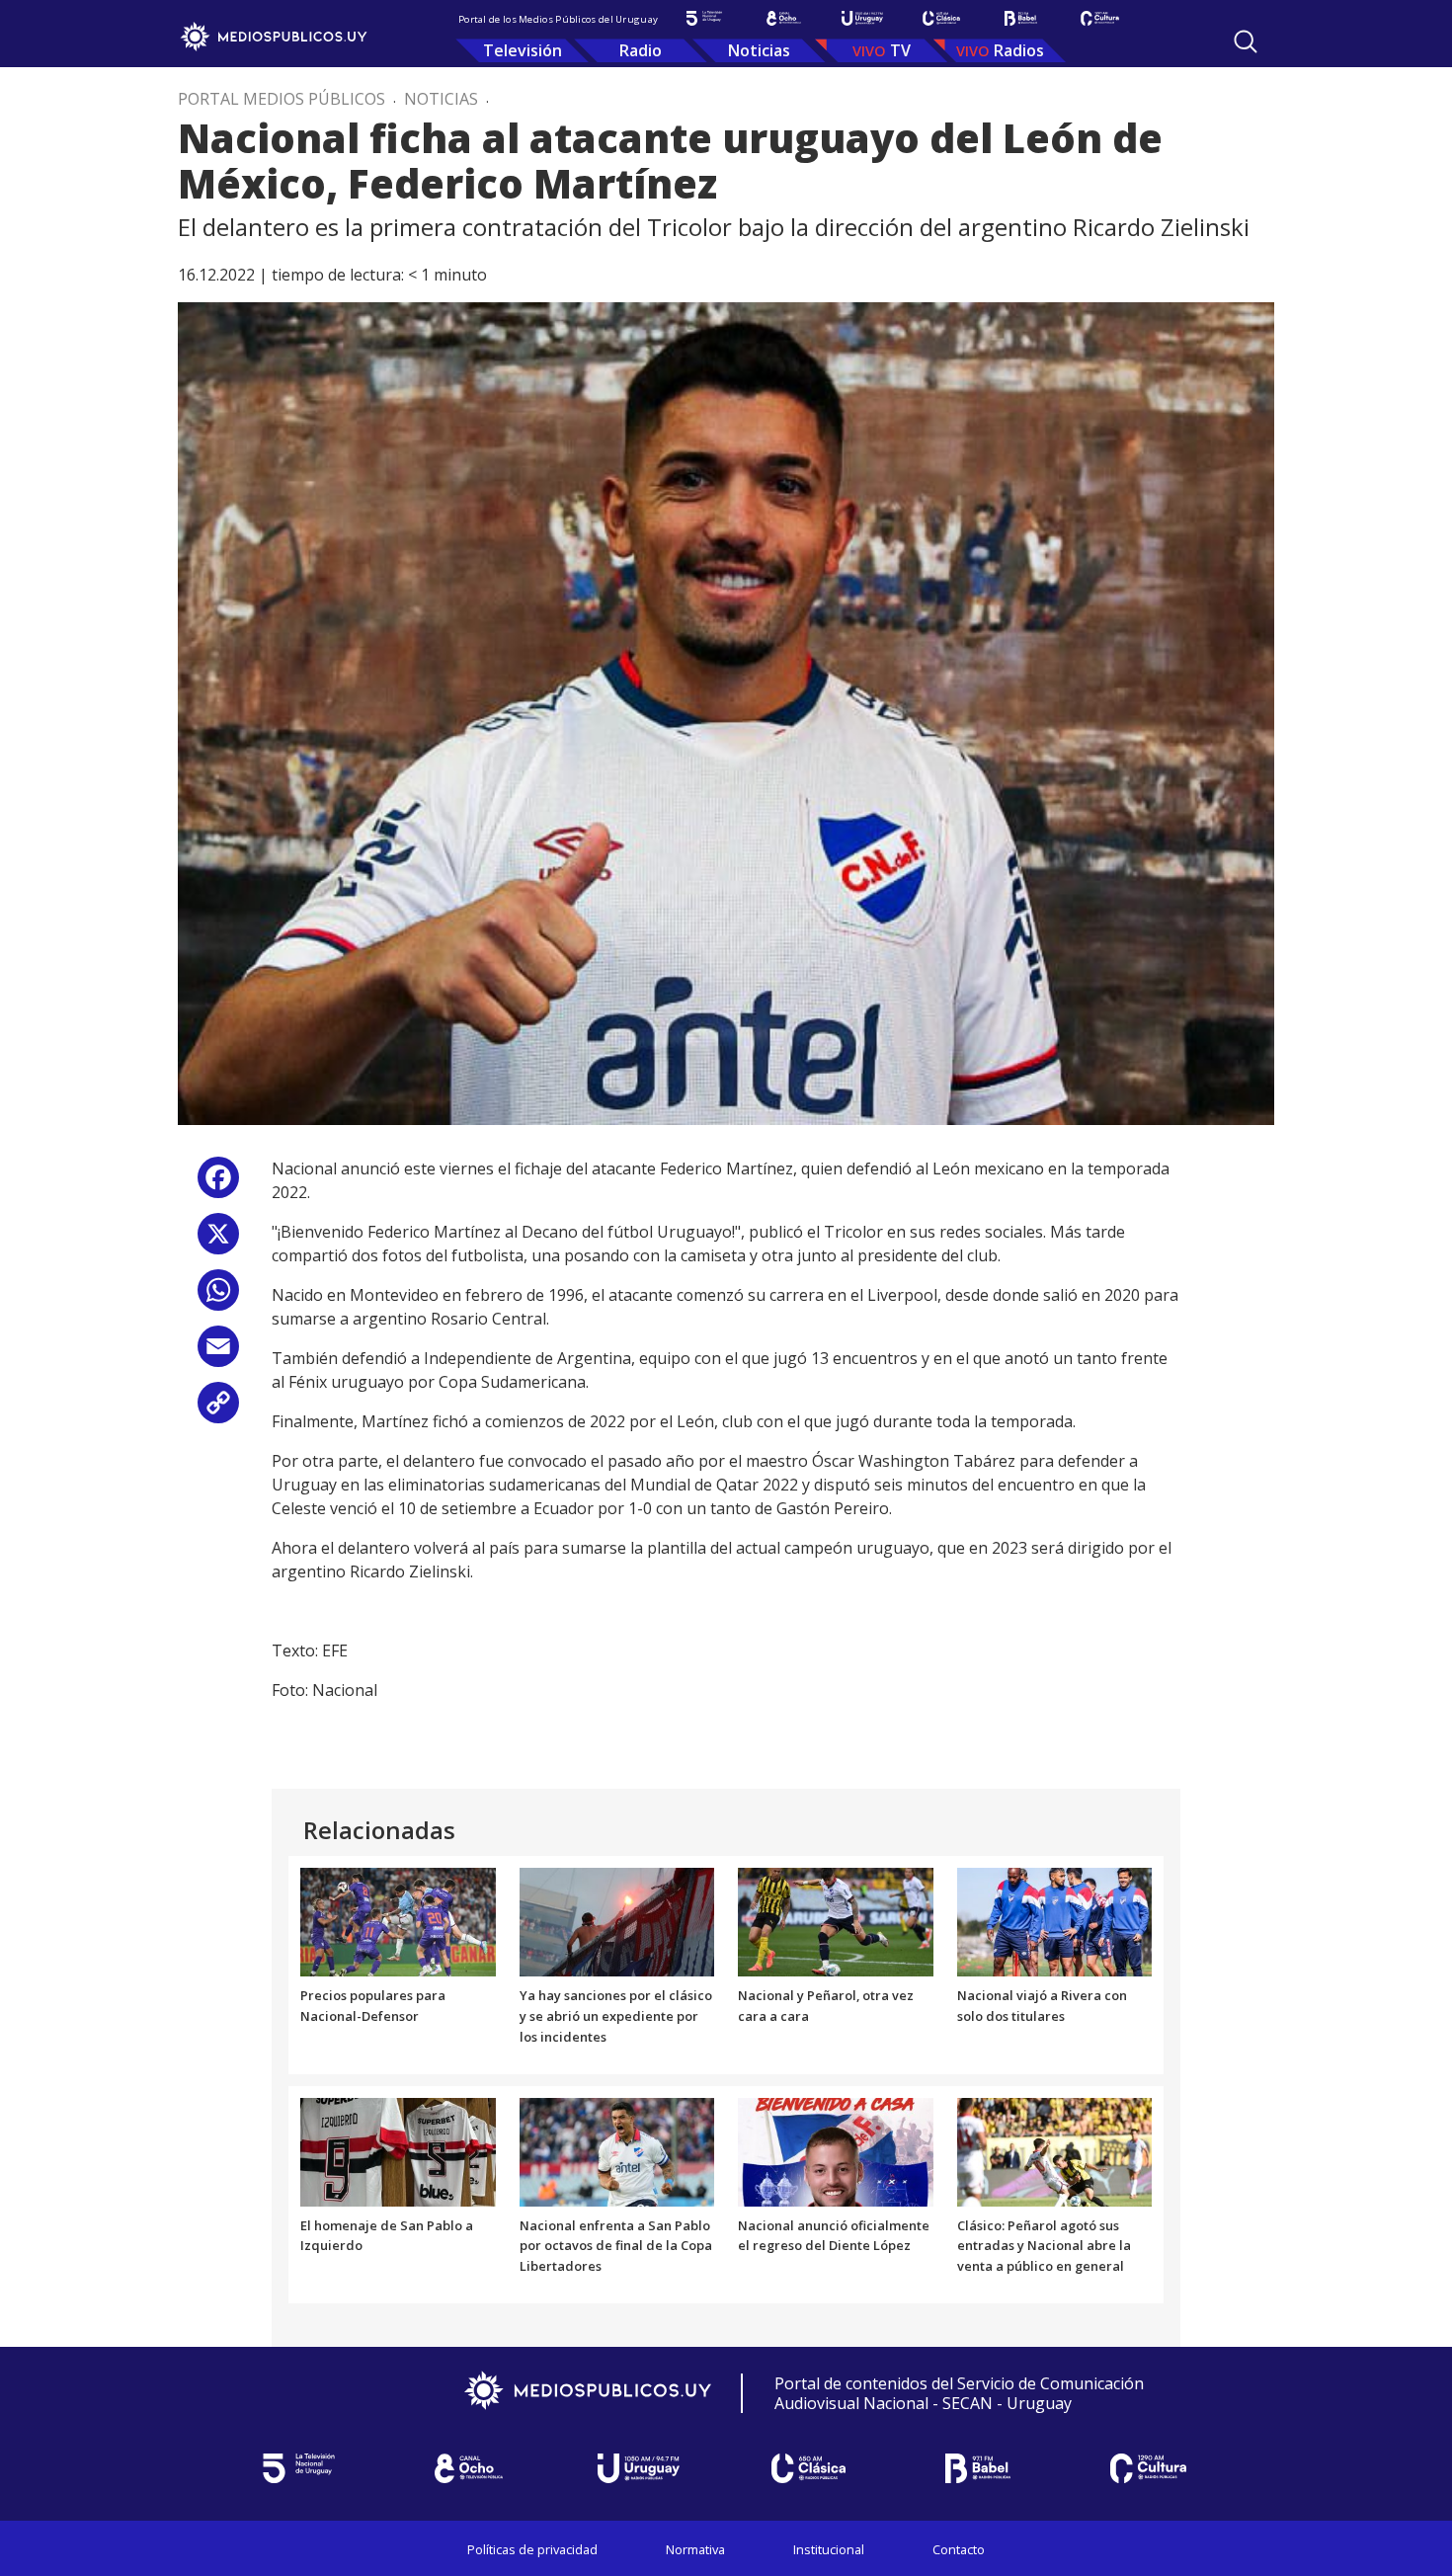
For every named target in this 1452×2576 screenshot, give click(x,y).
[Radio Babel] (1020, 18)
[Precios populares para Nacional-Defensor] (398, 1921)
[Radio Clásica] (941, 18)
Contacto (959, 2549)
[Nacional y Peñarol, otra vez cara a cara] (836, 1921)
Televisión (523, 50)
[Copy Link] (218, 1410)
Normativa (695, 2549)
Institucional (829, 2549)
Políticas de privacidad (532, 2549)
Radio (641, 50)
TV (900, 50)
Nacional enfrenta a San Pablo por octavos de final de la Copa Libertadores (616, 2246)
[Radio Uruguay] (862, 18)
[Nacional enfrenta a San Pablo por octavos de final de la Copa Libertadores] (617, 2150)
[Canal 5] (704, 18)
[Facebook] (218, 1185)
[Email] (218, 1354)
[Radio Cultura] (1099, 18)
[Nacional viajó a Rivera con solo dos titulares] (1055, 1921)
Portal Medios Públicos (282, 99)
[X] (218, 1241)
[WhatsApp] (218, 1297)
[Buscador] (1246, 41)
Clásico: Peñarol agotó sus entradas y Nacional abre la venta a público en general (1044, 2246)
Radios (1019, 50)
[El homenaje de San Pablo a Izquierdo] (398, 2150)
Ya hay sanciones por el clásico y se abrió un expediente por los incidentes (616, 2016)
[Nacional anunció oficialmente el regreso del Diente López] (836, 2150)
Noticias (759, 50)
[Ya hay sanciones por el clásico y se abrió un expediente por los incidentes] (617, 1921)
